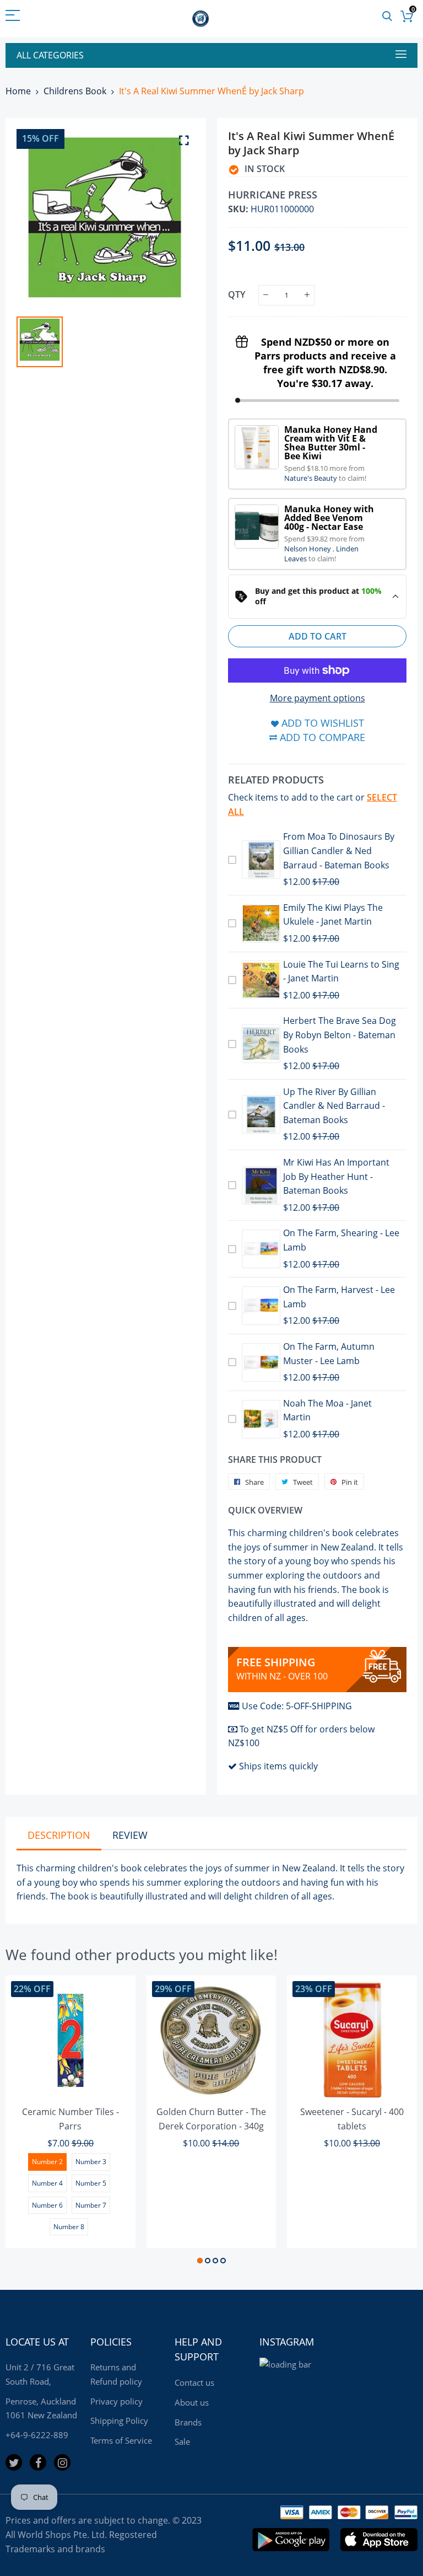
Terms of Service (121, 2440)
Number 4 (47, 2183)
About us (192, 2402)
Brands (188, 2422)
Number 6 (47, 2205)
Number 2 (47, 2162)
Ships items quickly (278, 1766)
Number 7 (91, 2205)
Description (59, 1835)
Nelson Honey (308, 549)
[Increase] (307, 295)
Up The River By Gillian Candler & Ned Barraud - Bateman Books (334, 1106)
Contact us (194, 2382)
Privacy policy (116, 2401)
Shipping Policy (119, 2421)
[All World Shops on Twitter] (14, 2462)
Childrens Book (75, 91)
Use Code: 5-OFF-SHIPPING (297, 1706)
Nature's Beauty (311, 478)
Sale (182, 2441)
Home (18, 91)
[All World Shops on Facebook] (38, 2462)
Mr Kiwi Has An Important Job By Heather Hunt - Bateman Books (336, 1176)
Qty (237, 294)
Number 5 (91, 2183)
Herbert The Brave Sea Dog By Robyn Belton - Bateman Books (340, 1035)
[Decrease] (266, 295)
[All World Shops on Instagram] (62, 2462)
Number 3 (91, 2162)
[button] (200, 2261)
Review (130, 1835)
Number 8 (69, 2227)
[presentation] (28, 2122)
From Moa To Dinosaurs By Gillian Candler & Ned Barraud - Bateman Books (339, 850)
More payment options (318, 698)
